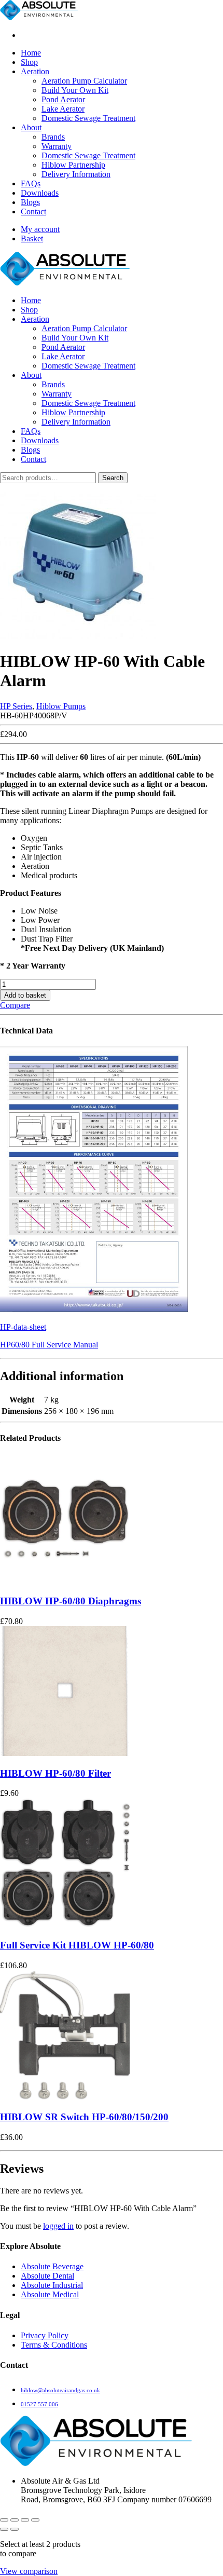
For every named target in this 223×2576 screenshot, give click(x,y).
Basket (32, 238)
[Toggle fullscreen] (15, 2520)
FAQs (31, 183)
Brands (53, 137)
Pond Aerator (63, 99)
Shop (29, 62)
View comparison (29, 2571)
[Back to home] (39, 17)
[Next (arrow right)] (15, 2529)
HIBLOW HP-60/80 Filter (55, 1773)
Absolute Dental (47, 2276)
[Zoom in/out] (4, 2520)
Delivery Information (76, 174)
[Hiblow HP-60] (78, 636)
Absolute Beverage (52, 2266)
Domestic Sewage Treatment (88, 118)
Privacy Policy (45, 2335)
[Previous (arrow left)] (4, 2529)
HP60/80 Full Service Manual (49, 1345)
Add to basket (25, 995)
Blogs (30, 202)
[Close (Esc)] (35, 2520)
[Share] (25, 2520)
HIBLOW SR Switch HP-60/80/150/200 (84, 2117)
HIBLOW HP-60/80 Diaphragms (71, 1601)
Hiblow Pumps (61, 706)
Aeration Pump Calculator (84, 81)
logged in (58, 2226)
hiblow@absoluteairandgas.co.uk (60, 2390)
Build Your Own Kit (75, 90)
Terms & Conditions (54, 2345)
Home (31, 53)
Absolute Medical (50, 2294)
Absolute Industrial (52, 2285)
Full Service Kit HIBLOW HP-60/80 (77, 1945)
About (31, 127)
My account (40, 229)
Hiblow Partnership (73, 165)
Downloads (40, 193)
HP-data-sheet (23, 1327)
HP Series (16, 706)
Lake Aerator (63, 109)
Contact (33, 212)
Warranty (57, 146)
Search (113, 478)
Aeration (35, 71)
